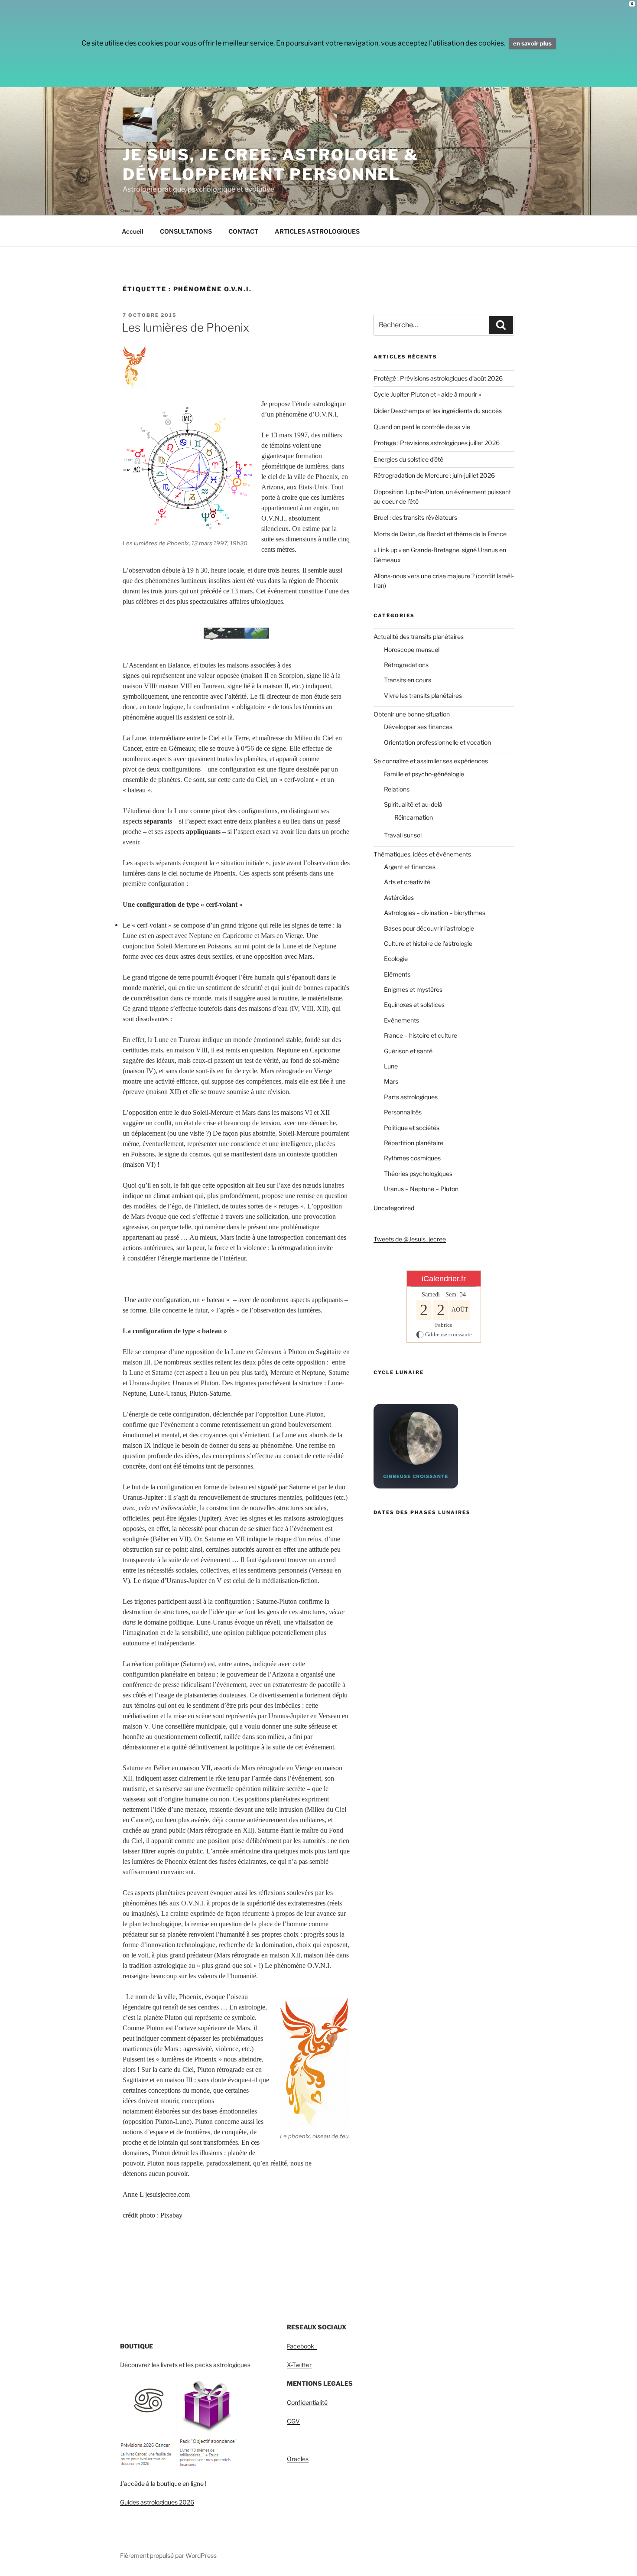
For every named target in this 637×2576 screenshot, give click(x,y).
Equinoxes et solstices (414, 1005)
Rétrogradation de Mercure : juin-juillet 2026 (434, 475)
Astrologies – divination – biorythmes (435, 913)
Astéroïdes (399, 897)
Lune (391, 1066)
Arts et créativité (407, 882)
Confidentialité (307, 2402)
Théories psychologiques (418, 1174)
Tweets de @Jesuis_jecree (410, 1239)
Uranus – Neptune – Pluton (421, 1189)
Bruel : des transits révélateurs (415, 517)
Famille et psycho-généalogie (424, 774)
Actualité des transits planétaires (419, 637)
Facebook (302, 2346)
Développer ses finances (418, 727)
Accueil (133, 231)
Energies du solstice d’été (408, 459)
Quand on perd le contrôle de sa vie (422, 427)
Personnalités (403, 1112)
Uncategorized (394, 1208)
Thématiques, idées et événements (422, 854)
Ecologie (396, 959)
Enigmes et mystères (413, 989)
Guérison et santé (408, 1051)
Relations (397, 789)
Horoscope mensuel (412, 650)
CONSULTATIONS (186, 231)
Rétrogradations (406, 665)
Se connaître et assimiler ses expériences (431, 761)
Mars (391, 1081)
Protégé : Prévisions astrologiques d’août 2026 (438, 378)
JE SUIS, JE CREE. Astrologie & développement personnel (270, 164)
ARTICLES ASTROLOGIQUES (317, 231)
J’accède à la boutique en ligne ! (163, 2483)
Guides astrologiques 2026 (157, 2502)
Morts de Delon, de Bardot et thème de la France (440, 534)
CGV (293, 2421)
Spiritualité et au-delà (413, 804)
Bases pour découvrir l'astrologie (429, 928)
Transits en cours (408, 680)
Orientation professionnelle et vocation (437, 742)
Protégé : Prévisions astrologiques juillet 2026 (437, 443)
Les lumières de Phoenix (185, 327)
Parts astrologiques (411, 1097)
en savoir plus (532, 43)
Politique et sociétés (412, 1128)
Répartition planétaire (414, 1143)
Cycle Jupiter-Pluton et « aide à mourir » (427, 394)
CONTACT (243, 231)
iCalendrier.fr (444, 1279)
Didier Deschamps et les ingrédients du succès (438, 411)
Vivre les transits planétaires (423, 695)
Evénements (401, 1020)
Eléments (397, 974)
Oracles (298, 2459)
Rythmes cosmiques (412, 1158)
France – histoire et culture (421, 1035)
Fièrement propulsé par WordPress (168, 2555)
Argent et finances (410, 867)
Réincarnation (414, 817)
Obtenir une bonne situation (412, 714)
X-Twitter (299, 2365)
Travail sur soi (403, 835)
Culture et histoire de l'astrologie (428, 943)
